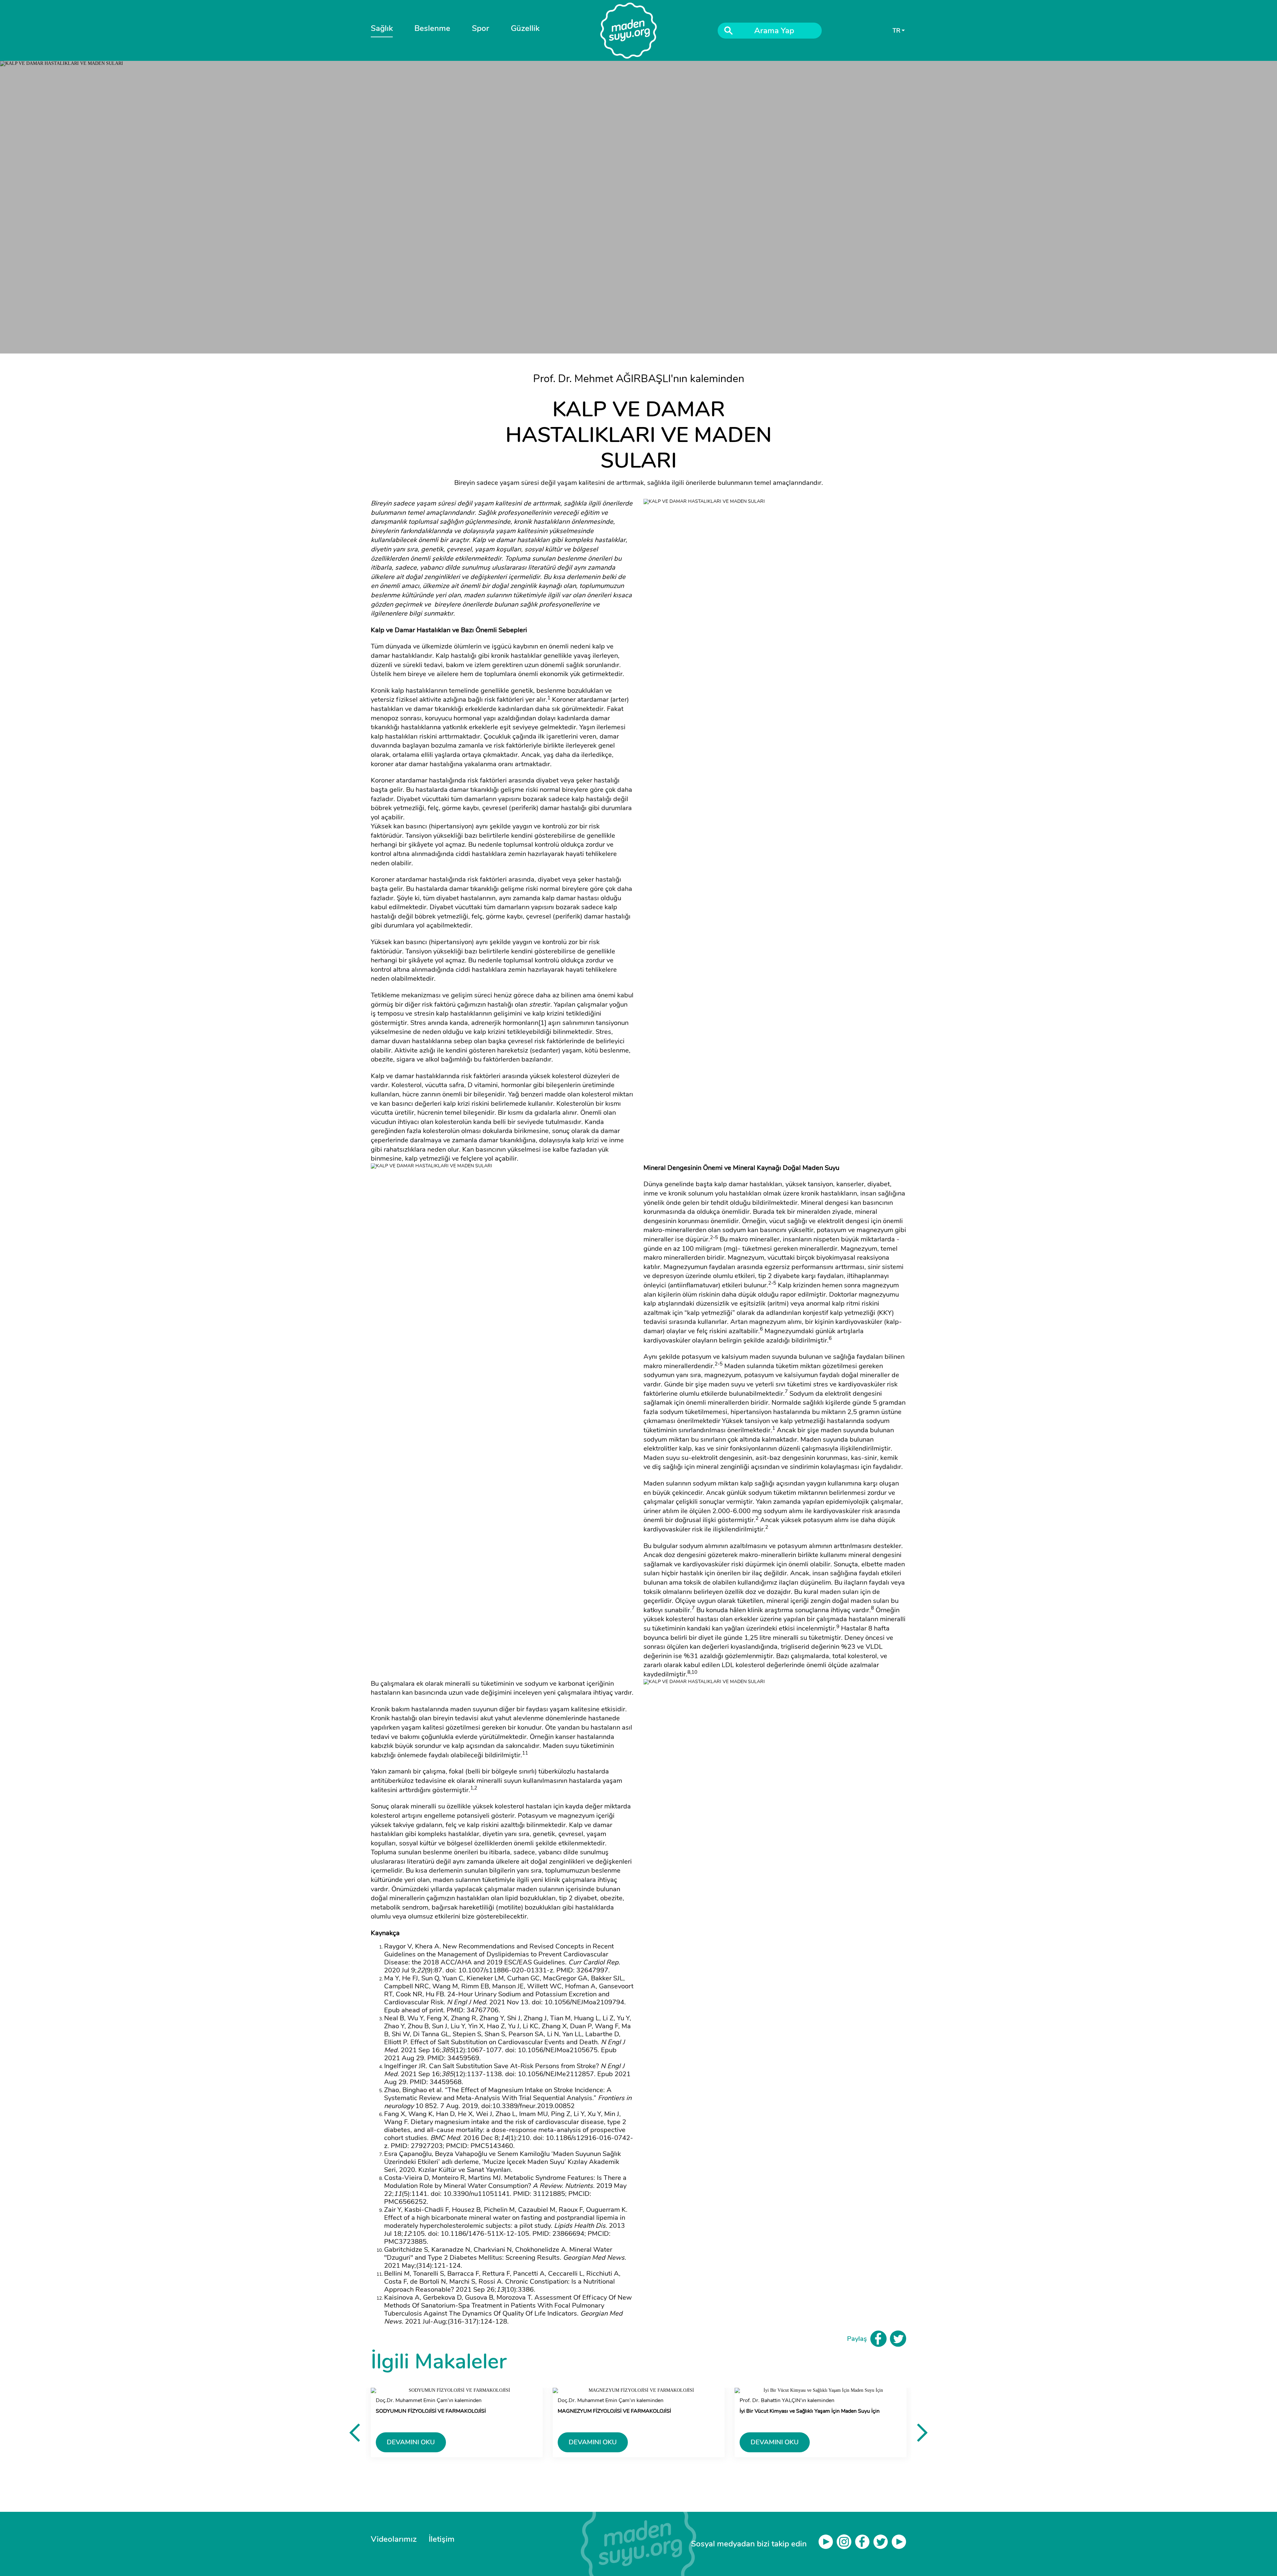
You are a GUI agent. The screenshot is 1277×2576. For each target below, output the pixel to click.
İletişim (442, 2539)
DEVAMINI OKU (411, 2442)
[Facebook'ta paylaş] (878, 2339)
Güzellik (525, 28)
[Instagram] (846, 2544)
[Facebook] (864, 2544)
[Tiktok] (899, 2544)
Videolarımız (394, 2539)
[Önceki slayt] (355, 2432)
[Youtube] (828, 2544)
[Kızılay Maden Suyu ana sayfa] (629, 31)
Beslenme (432, 28)
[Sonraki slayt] (922, 2432)
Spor (481, 28)
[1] (542, 1023)
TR (896, 31)
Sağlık (382, 28)
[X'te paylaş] (898, 2339)
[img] (639, 2544)
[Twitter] (882, 2544)
